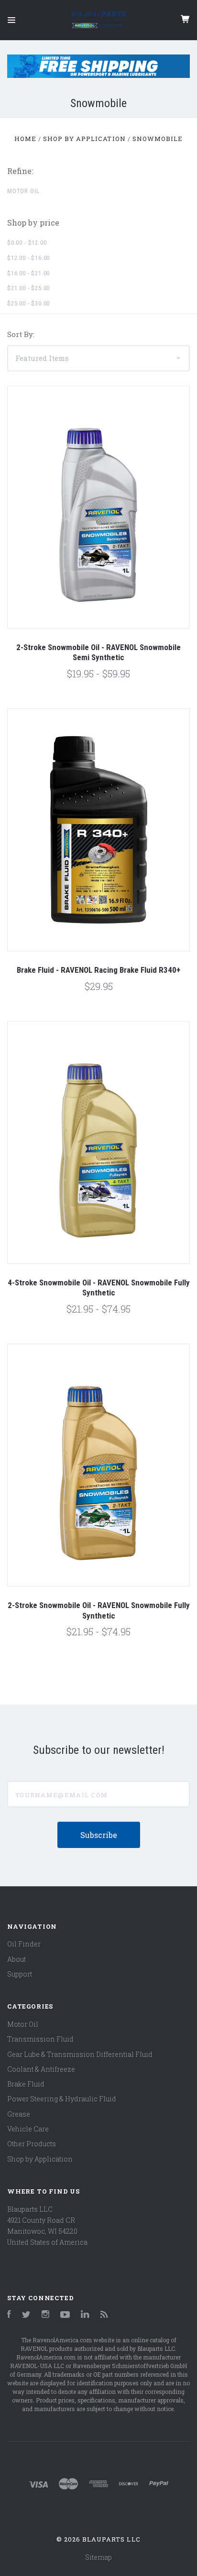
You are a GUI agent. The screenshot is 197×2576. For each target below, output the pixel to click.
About (16, 1959)
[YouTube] (65, 2315)
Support (20, 1974)
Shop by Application (40, 2159)
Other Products (32, 2144)
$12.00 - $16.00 (28, 258)
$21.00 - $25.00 (28, 288)
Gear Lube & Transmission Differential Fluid (80, 2054)
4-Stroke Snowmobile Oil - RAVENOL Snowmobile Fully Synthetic (99, 1288)
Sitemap (98, 2557)
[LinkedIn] (85, 2315)
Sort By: (21, 334)
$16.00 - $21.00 (28, 273)
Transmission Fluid (40, 2039)
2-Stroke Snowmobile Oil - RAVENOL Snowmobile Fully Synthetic (99, 1610)
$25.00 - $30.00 (28, 303)
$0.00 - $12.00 (27, 243)
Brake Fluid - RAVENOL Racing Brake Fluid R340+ (98, 970)
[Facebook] (9, 2315)
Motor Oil (23, 191)
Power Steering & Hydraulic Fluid (62, 2099)
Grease (19, 2114)
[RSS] (104, 2315)
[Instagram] (45, 2315)
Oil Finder (24, 1944)
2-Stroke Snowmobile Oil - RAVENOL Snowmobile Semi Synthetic (98, 652)
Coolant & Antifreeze (41, 2069)
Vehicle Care (28, 2129)
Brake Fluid (26, 2084)
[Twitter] (26, 2315)
